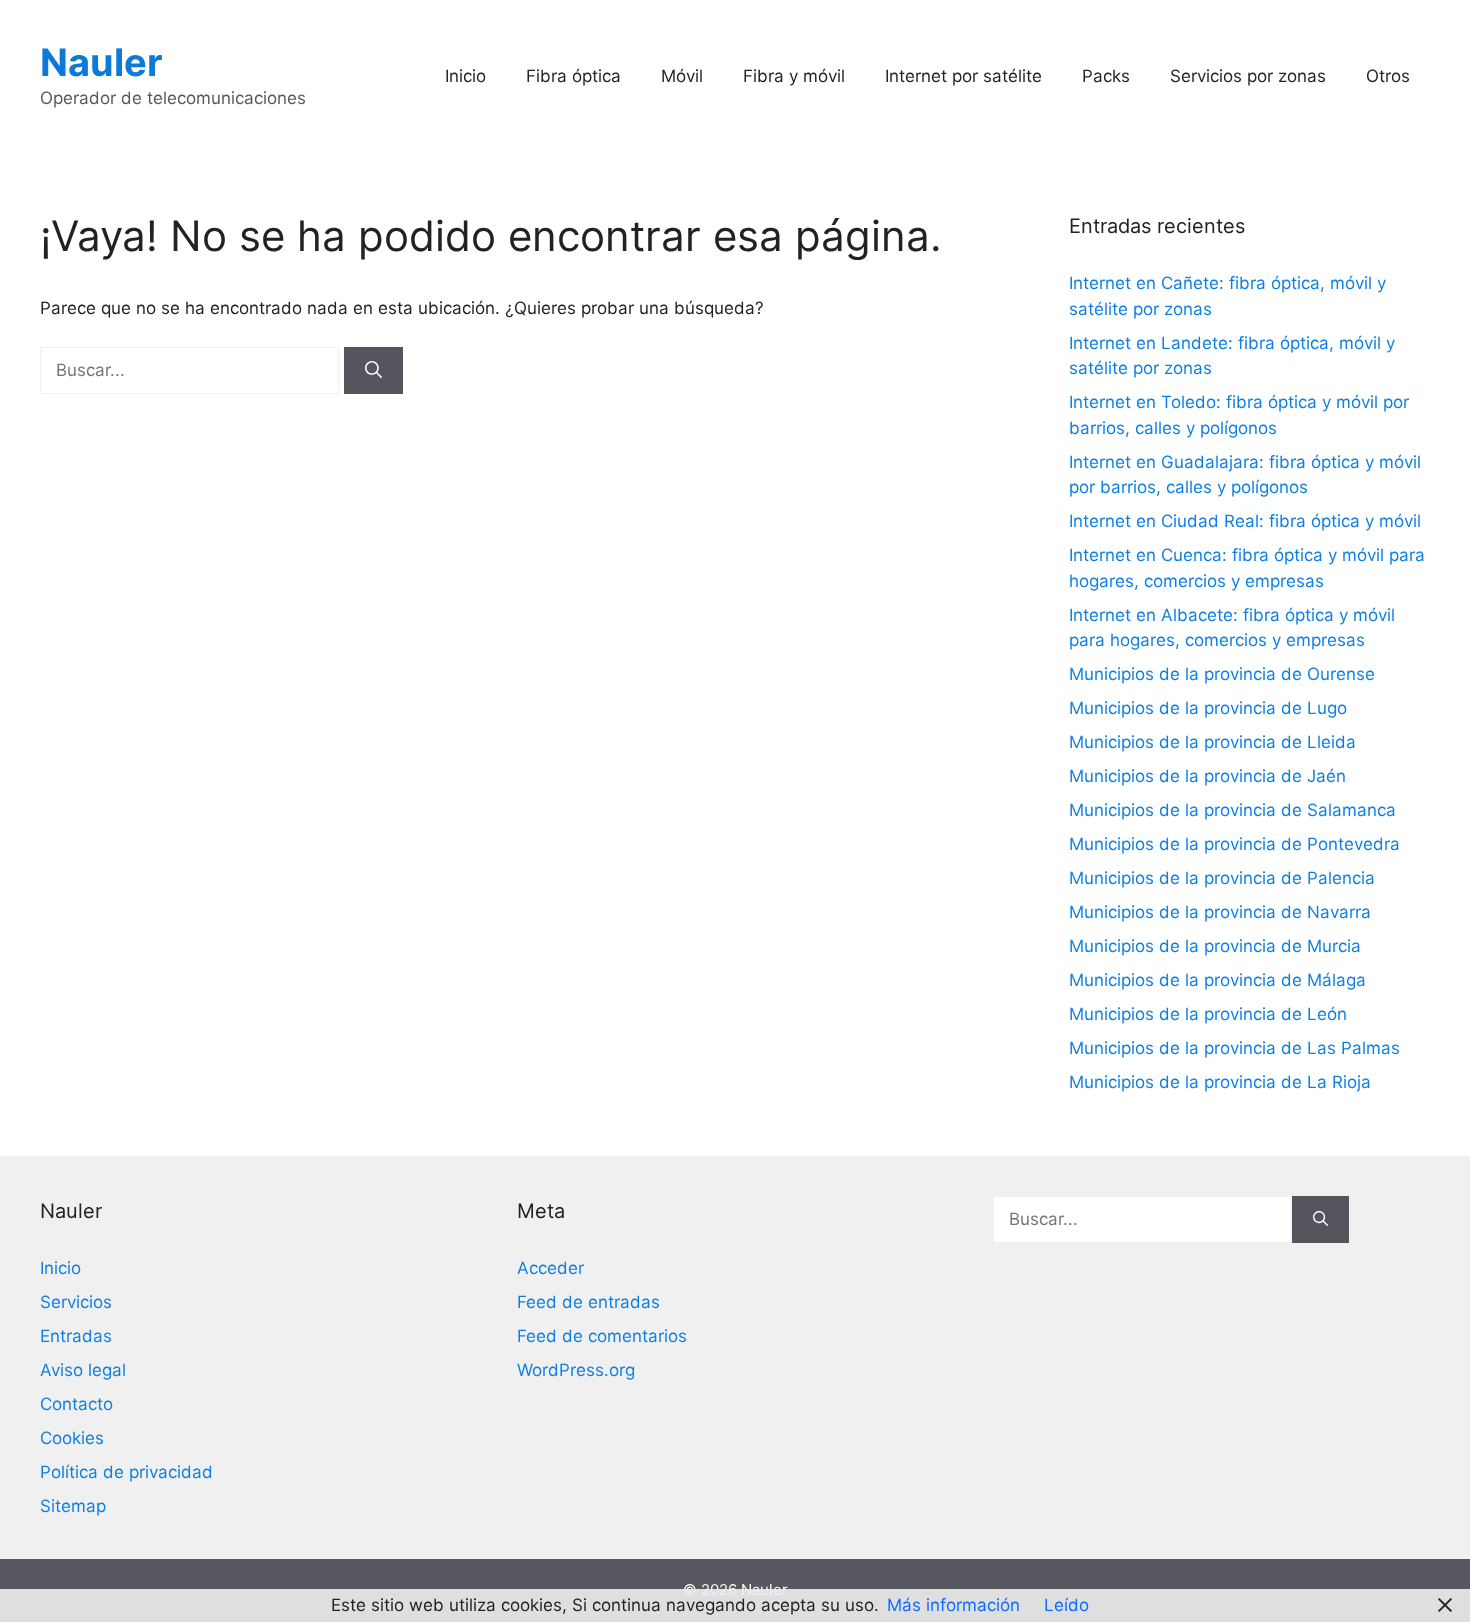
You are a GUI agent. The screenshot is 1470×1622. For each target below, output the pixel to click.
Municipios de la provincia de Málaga (1217, 980)
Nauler (101, 62)
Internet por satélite (963, 76)
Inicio (465, 76)
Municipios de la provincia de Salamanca (1232, 810)
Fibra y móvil (794, 76)
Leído (1066, 1605)
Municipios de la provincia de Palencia (1222, 878)
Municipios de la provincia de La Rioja (1220, 1082)
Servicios (76, 1302)
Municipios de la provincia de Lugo (1208, 708)
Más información (953, 1605)
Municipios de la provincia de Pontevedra (1234, 844)
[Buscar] (373, 371)
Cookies (72, 1438)
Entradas (76, 1336)
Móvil (682, 76)
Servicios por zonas (1248, 76)
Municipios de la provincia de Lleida (1212, 742)
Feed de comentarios (602, 1336)
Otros (1388, 76)
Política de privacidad (126, 1472)
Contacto (76, 1404)
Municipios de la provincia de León (1208, 1014)
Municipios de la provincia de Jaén (1207, 776)
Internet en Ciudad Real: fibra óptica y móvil (1245, 521)
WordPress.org (576, 1370)
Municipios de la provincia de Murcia (1215, 946)
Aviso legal (83, 1370)
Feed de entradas (588, 1302)
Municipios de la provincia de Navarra (1220, 912)
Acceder (550, 1268)
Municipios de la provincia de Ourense (1222, 674)
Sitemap (73, 1506)
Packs (1106, 76)
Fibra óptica (573, 76)
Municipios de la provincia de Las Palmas (1234, 1048)
